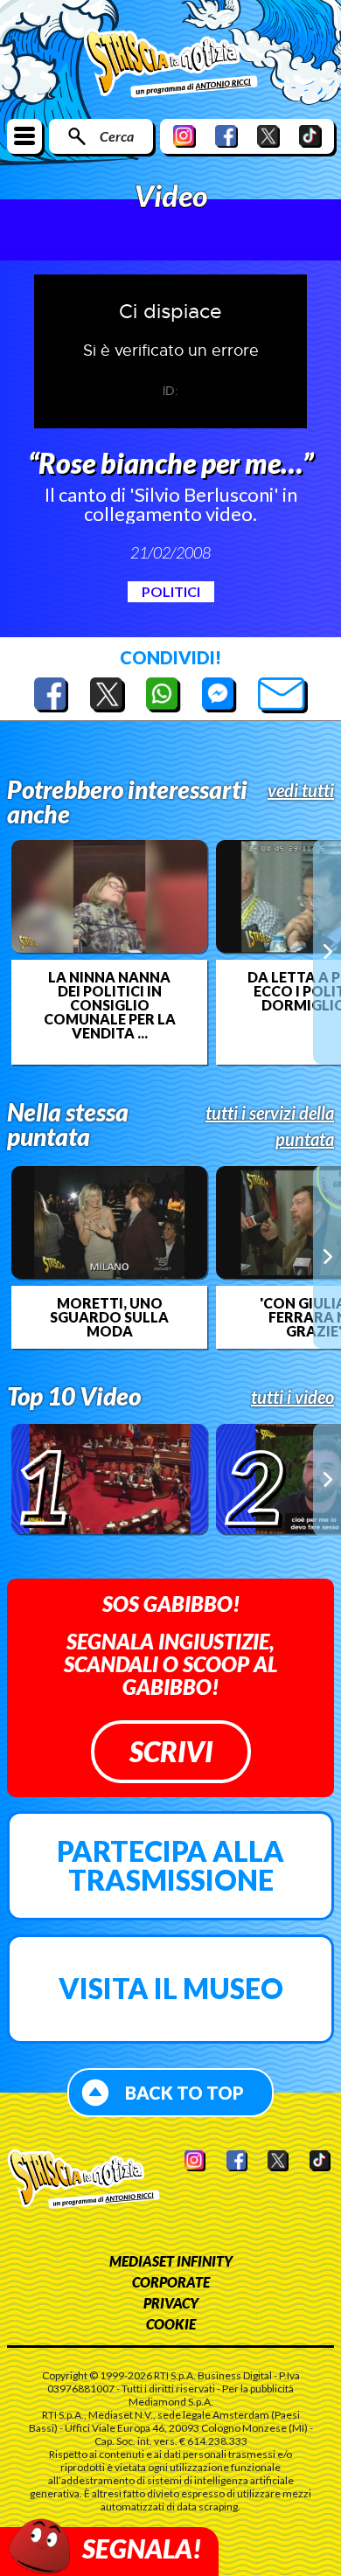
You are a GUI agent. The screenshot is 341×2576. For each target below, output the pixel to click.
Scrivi (171, 1751)
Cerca (117, 136)
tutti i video (292, 1397)
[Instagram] (184, 136)
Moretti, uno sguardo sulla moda (109, 1317)
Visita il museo (171, 1988)
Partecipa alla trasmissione (170, 1866)
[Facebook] (226, 136)
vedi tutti (301, 790)
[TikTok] (310, 136)
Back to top (184, 2093)
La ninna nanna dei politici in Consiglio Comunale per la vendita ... (110, 1005)
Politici (171, 591)
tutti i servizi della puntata (270, 1126)
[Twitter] (268, 136)
